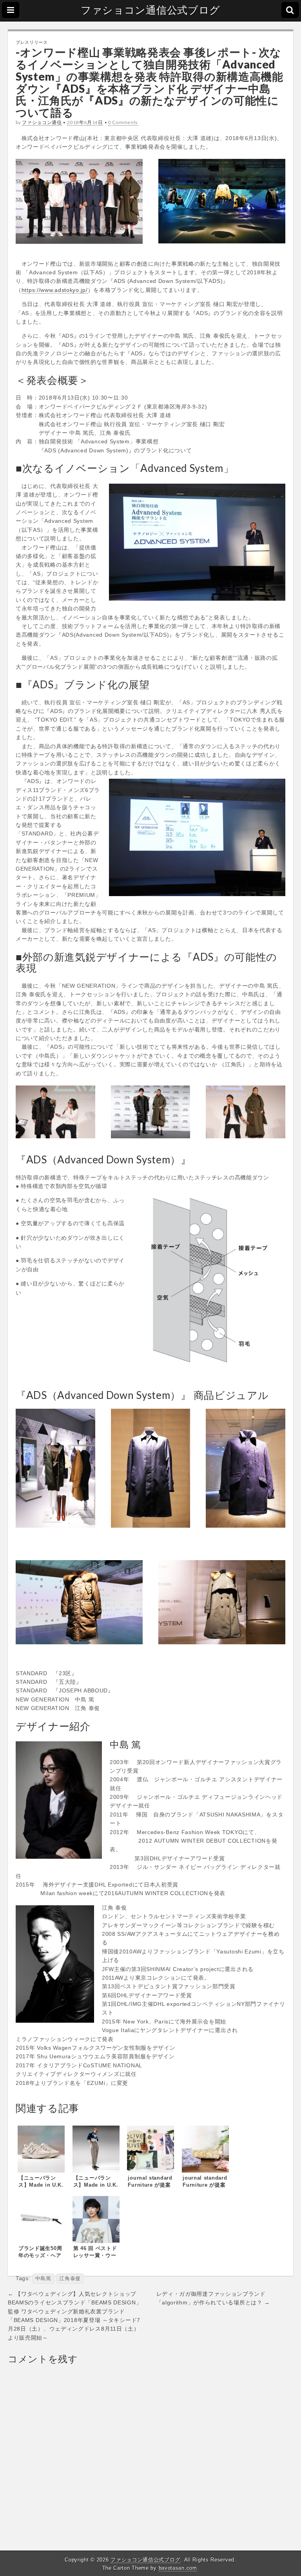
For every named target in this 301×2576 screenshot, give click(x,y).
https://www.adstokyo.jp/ (55, 290)
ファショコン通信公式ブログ (150, 10)
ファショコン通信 (42, 122)
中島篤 (43, 2279)
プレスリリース (32, 42)
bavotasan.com (178, 2568)
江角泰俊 (70, 2279)
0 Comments (123, 122)
